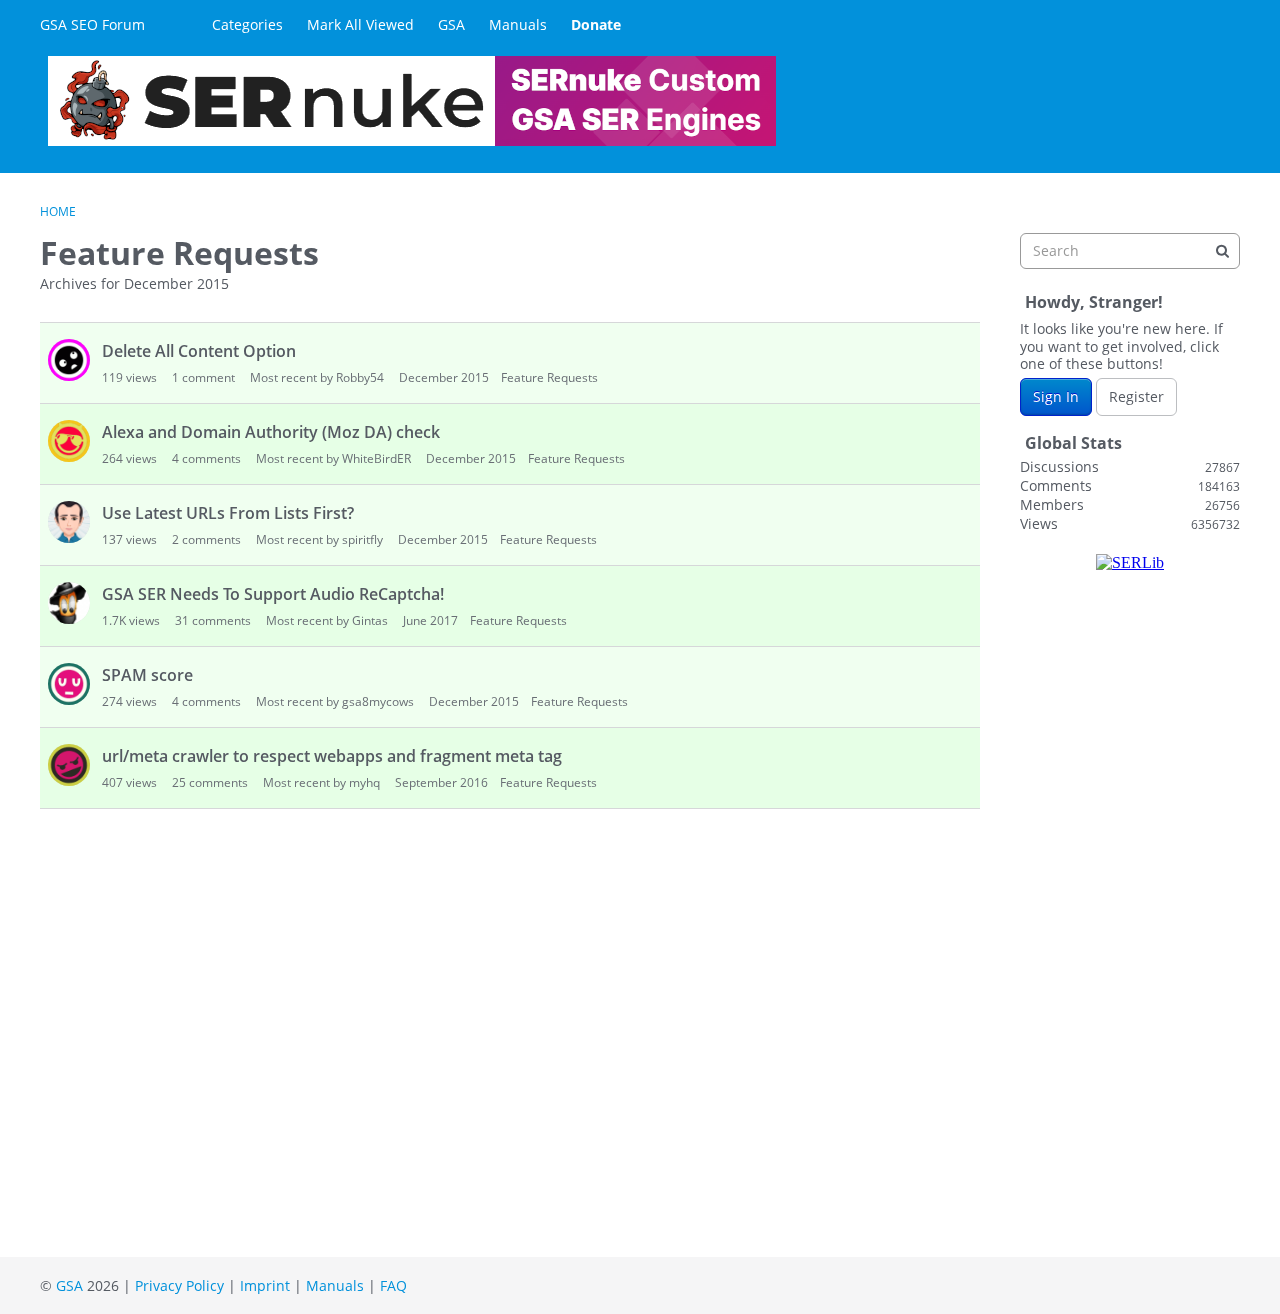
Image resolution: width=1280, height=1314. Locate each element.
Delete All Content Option (199, 351)
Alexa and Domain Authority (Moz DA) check (271, 432)
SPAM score (147, 675)
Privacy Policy (179, 1285)
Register (1136, 396)
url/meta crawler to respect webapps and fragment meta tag (332, 756)
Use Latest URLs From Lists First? (228, 513)
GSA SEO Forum (92, 24)
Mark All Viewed (360, 24)
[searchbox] (1130, 251)
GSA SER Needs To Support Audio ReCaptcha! (273, 594)
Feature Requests (549, 377)
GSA (451, 24)
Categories (247, 24)
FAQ (393, 1285)
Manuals (518, 24)
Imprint (265, 1285)
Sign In (1056, 396)
